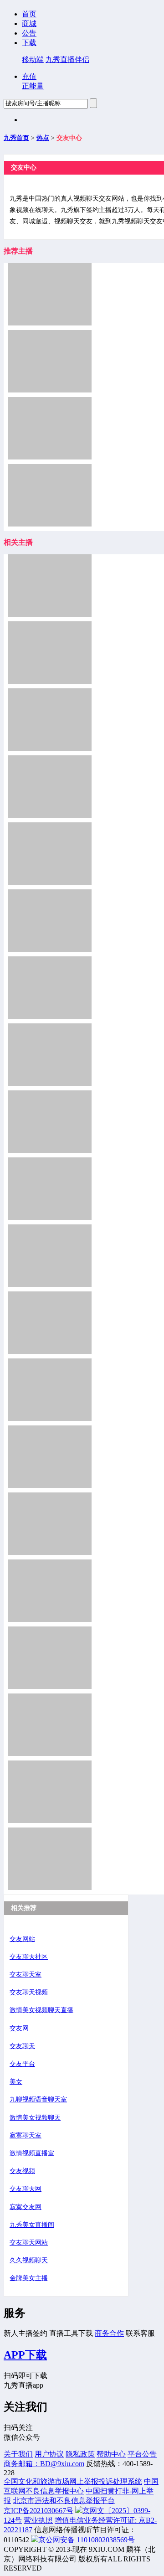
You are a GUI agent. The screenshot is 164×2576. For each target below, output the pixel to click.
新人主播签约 (26, 2333)
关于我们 (18, 2454)
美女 (16, 2082)
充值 (29, 76)
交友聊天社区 (29, 1957)
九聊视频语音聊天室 (38, 2099)
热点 (43, 138)
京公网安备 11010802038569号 (87, 2540)
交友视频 (22, 2171)
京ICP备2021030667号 (38, 2511)
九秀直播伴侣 (67, 59)
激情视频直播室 (32, 2153)
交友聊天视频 (29, 1992)
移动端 (33, 59)
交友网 (19, 2028)
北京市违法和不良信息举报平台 (64, 2501)
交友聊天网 (26, 2189)
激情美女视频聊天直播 (41, 2010)
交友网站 (22, 1939)
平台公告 (142, 2454)
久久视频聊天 (29, 2260)
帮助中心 (111, 2454)
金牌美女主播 (29, 2278)
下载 (29, 43)
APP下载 (25, 2355)
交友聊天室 (26, 1975)
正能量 (33, 86)
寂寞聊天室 (26, 2135)
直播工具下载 (71, 2333)
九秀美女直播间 (32, 2225)
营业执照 (38, 2520)
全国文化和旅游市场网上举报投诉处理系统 (73, 2481)
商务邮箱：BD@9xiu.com (44, 2464)
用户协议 (49, 2454)
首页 (29, 14)
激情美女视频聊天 (35, 2118)
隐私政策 (80, 2454)
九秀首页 (16, 138)
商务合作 (109, 2333)
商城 (29, 23)
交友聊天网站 (29, 2243)
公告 (29, 33)
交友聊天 (22, 2046)
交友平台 (22, 2064)
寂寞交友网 (26, 2207)
